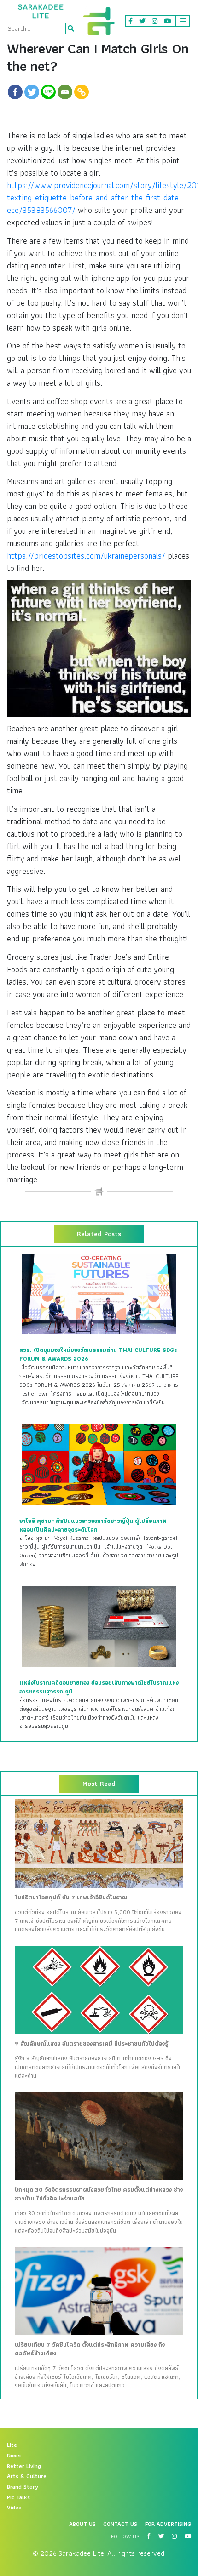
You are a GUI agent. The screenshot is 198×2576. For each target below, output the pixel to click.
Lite (12, 2445)
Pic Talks (18, 2497)
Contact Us (120, 2524)
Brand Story (23, 2487)
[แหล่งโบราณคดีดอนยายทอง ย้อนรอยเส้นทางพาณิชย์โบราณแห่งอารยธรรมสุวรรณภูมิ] (99, 1626)
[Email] (65, 92)
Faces (14, 2456)
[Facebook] (15, 92)
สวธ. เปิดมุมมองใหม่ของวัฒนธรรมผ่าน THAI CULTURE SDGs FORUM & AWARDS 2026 (98, 1354)
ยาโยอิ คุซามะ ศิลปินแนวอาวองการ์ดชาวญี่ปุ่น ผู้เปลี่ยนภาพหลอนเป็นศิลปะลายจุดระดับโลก (93, 1525)
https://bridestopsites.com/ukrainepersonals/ (86, 556)
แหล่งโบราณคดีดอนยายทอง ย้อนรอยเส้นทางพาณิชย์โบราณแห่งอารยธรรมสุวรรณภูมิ (99, 1687)
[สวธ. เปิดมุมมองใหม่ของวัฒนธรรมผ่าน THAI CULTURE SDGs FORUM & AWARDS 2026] (99, 1294)
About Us (82, 2524)
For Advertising (168, 2524)
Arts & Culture (27, 2476)
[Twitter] (32, 92)
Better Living (24, 2466)
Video (14, 2508)
